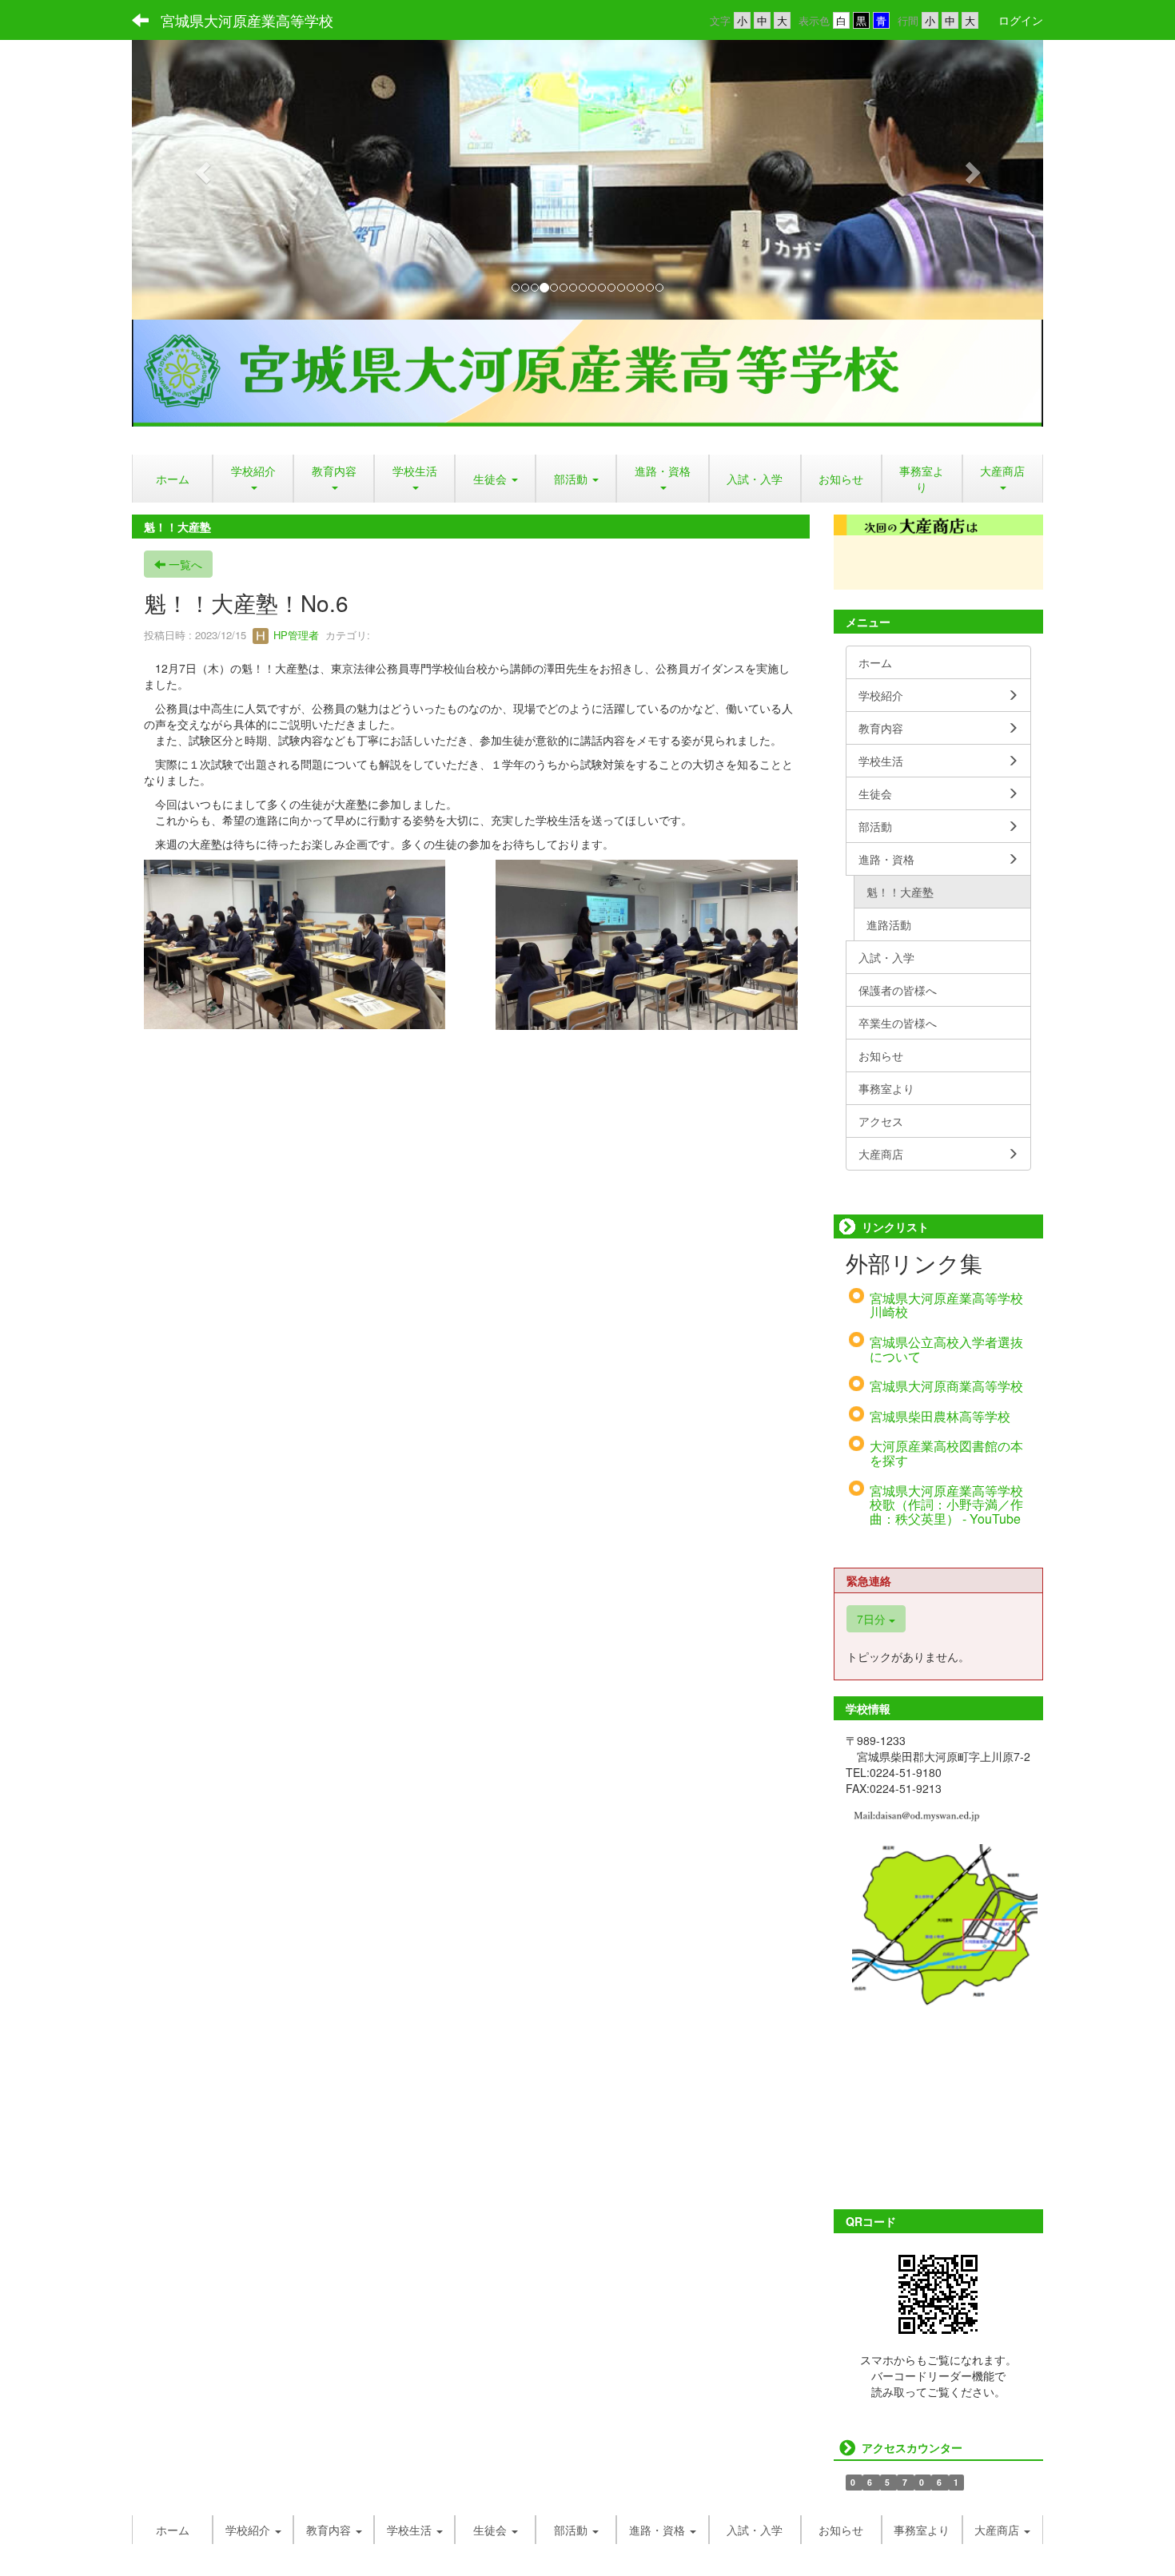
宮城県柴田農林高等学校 (940, 1416)
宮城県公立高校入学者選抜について (946, 1349)
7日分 (873, 1619)
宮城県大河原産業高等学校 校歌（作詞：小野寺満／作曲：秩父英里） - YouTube (946, 1505)
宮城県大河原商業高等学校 (946, 1386)
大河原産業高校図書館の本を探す (946, 1453)
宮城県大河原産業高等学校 (247, 20)
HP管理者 (295, 635)
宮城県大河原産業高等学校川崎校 (946, 1305)
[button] (200, 168)
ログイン (1021, 20)
